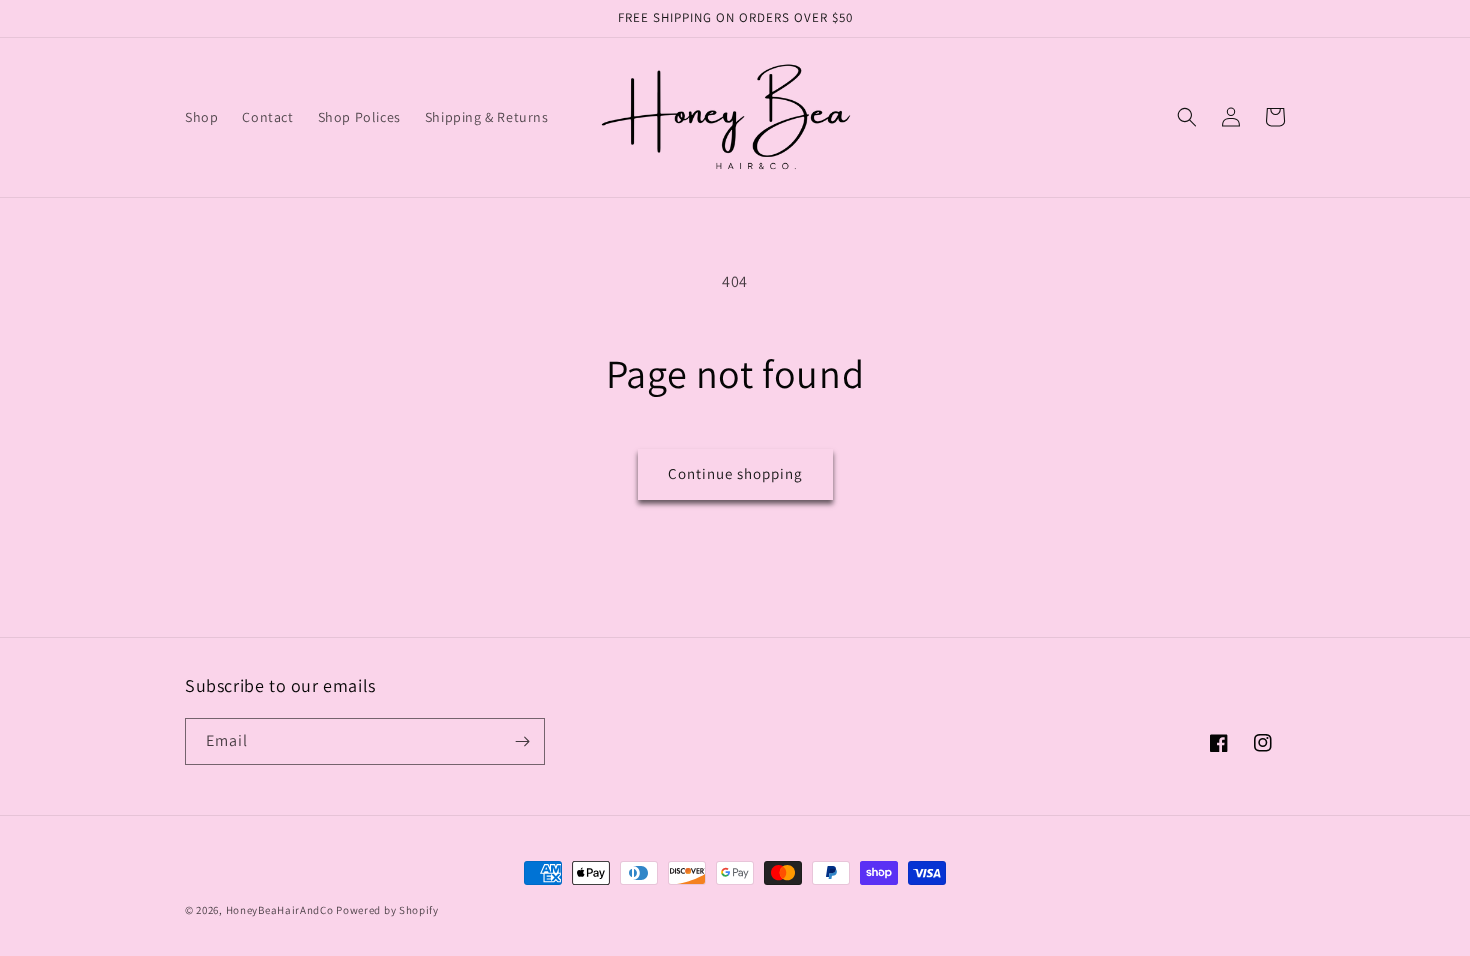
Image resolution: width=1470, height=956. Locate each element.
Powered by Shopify (387, 910)
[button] (1187, 117)
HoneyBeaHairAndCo (280, 910)
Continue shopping (735, 473)
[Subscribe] (522, 741)
